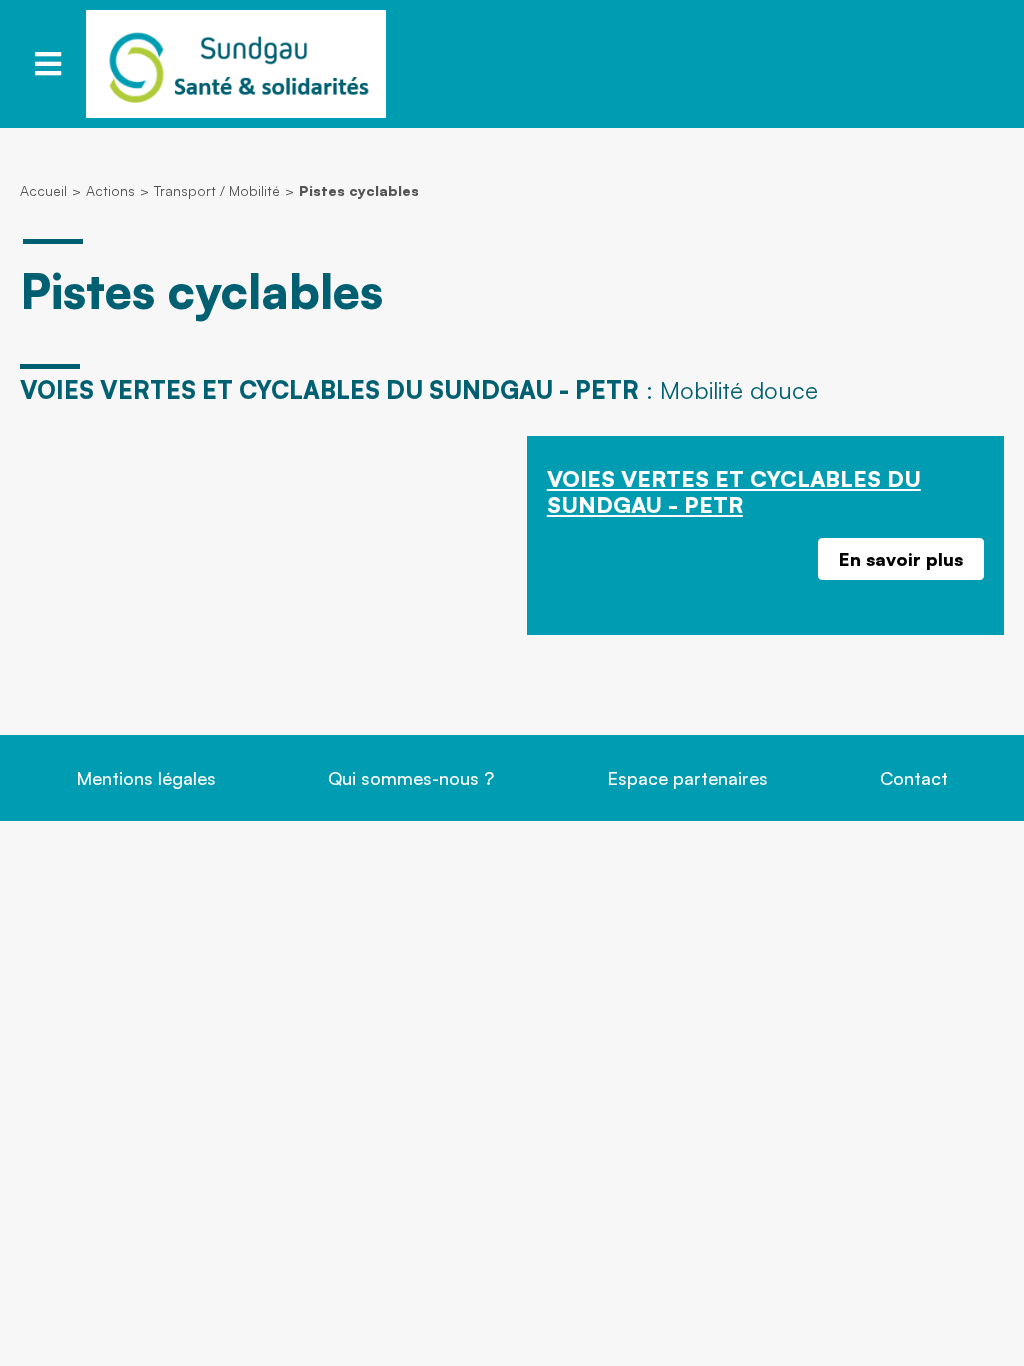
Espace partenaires (687, 778)
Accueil (43, 190)
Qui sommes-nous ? (411, 778)
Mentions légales (146, 778)
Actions (110, 190)
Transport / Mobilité (217, 190)
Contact (914, 778)
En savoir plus (901, 559)
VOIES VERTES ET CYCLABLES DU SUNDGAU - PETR (734, 491)
